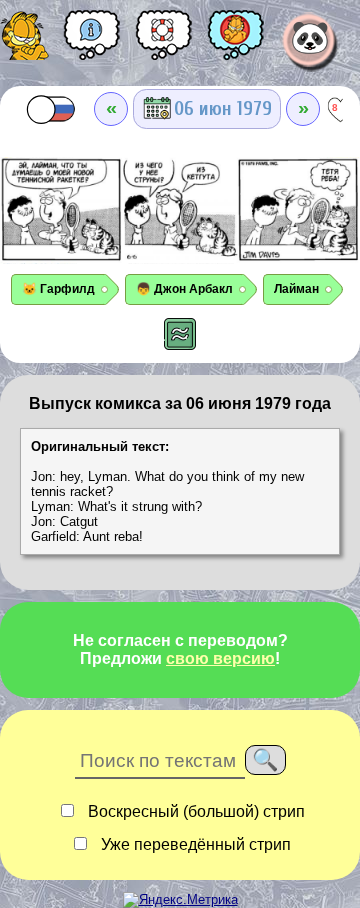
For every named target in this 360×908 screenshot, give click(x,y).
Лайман (296, 289)
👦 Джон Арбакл (184, 289)
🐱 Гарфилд (58, 289)
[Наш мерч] (236, 42)
